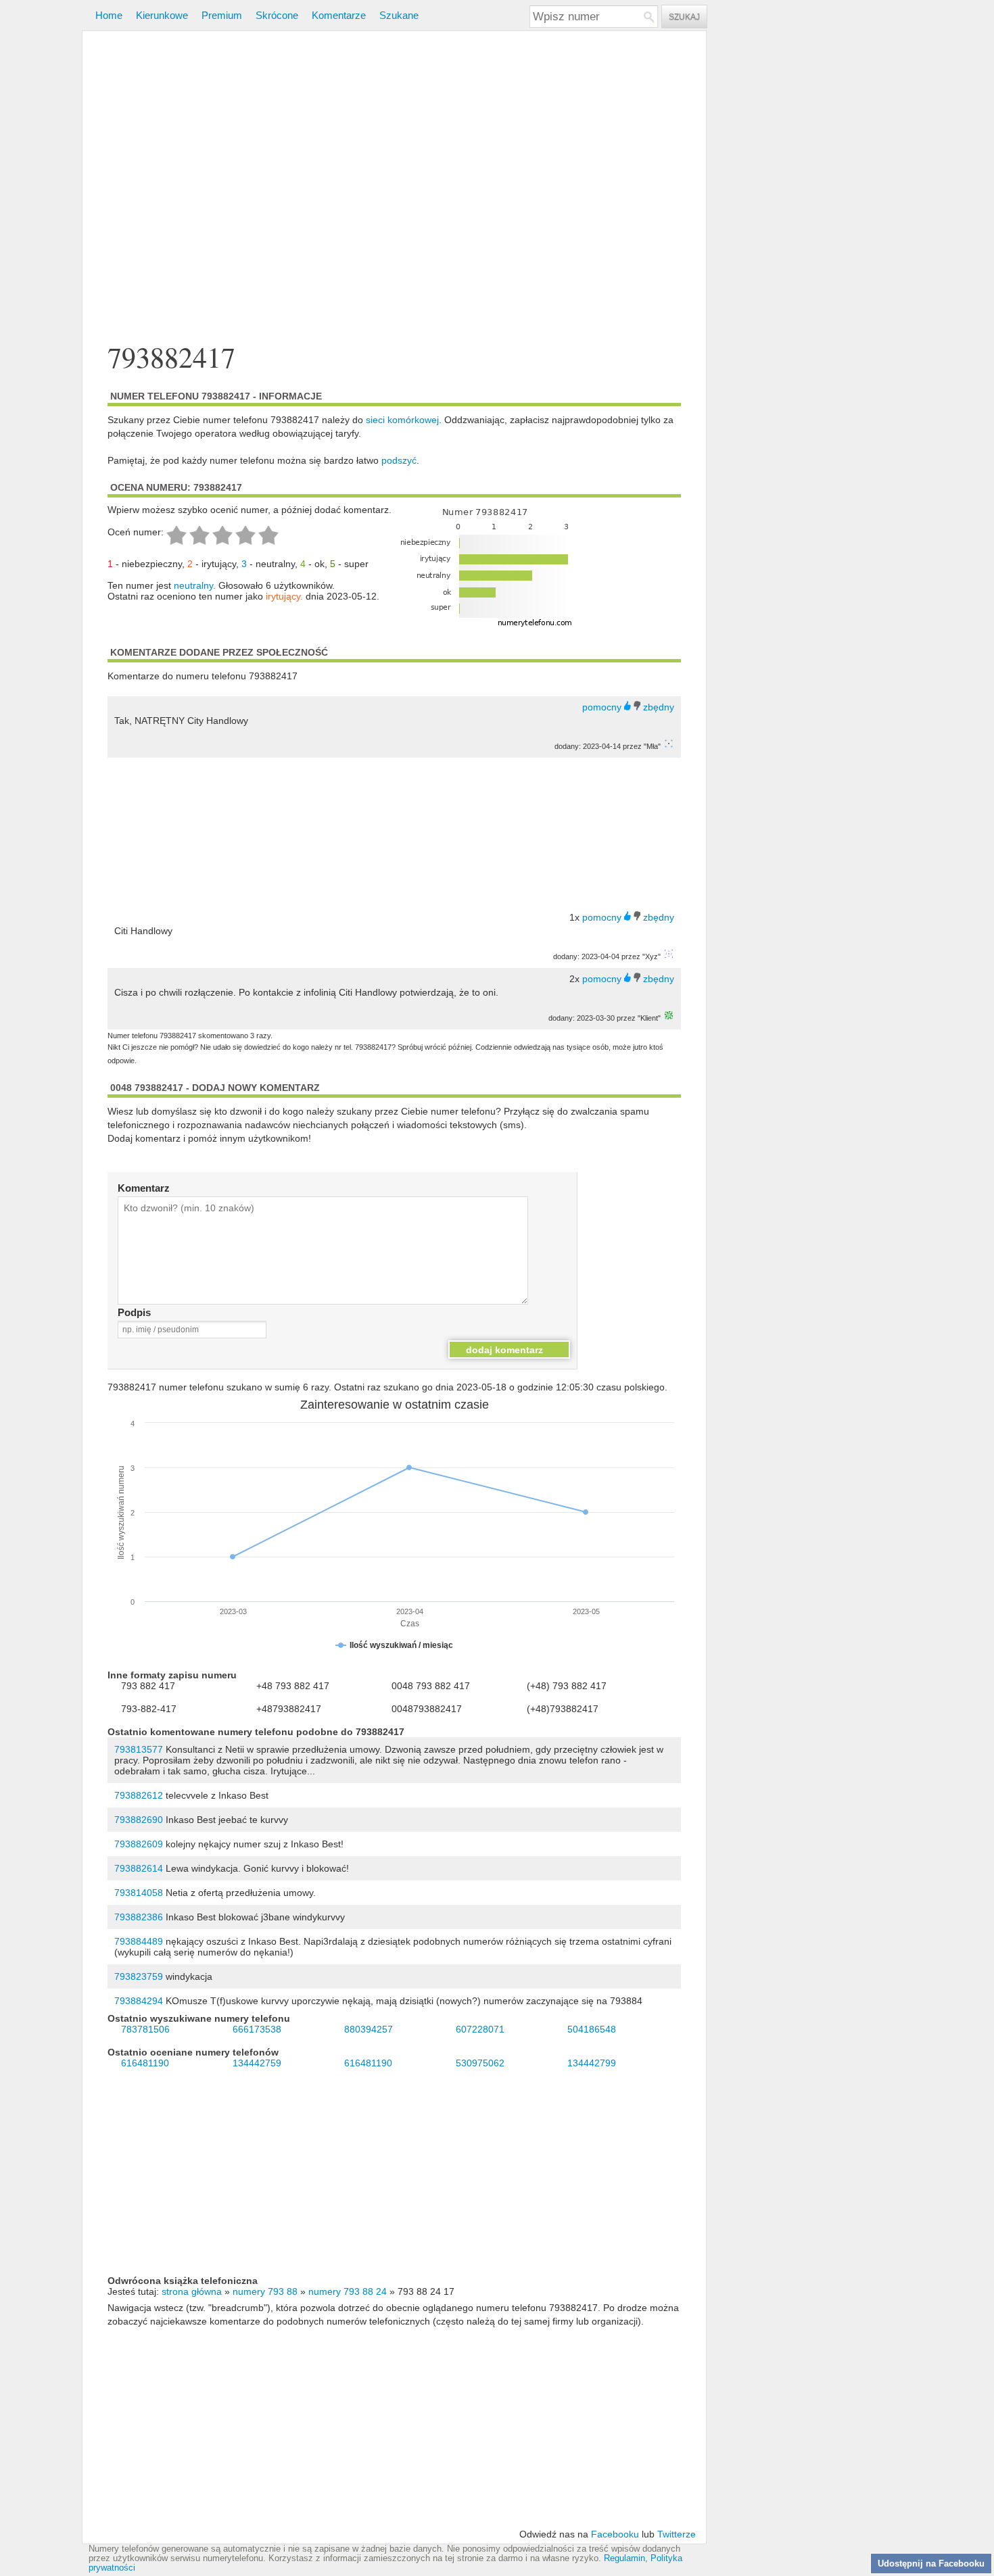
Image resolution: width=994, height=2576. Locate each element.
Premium (222, 15)
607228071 (480, 2029)
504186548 (592, 2029)
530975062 (480, 2063)
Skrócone (277, 15)
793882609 (139, 1844)
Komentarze (339, 15)
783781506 (145, 2029)
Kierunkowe (162, 15)
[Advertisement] (394, 188)
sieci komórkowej (402, 420)
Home (109, 15)
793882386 (139, 1917)
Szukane (399, 15)
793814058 (139, 1893)
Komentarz (144, 1188)
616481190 (145, 2063)
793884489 (139, 1941)
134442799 (592, 2063)
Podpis (134, 1312)
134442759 (257, 2063)
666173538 (257, 2029)
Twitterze (677, 2534)
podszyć (399, 460)
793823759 (139, 1976)
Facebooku (615, 2534)
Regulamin (624, 2558)
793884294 (139, 2001)
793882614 (139, 1868)
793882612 (139, 1795)
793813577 (139, 1749)
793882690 (139, 1820)
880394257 (369, 2029)
